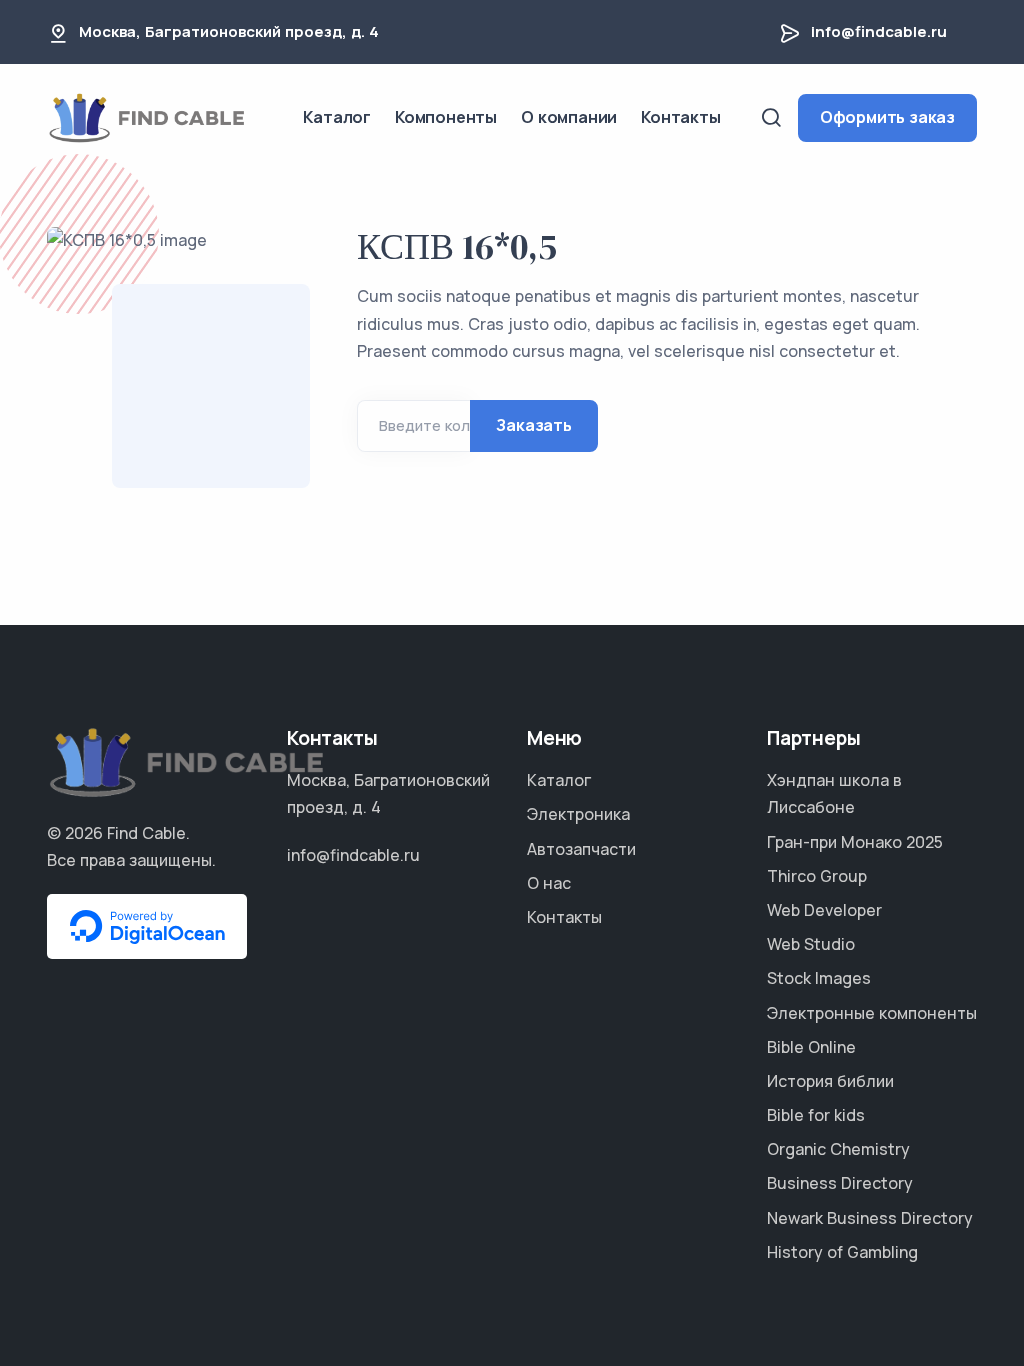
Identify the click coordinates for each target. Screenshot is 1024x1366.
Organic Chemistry (838, 1149)
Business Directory (840, 1183)
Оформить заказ (887, 117)
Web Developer (824, 910)
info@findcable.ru (879, 31)
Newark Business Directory (870, 1218)
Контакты (680, 117)
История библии (830, 1081)
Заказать (533, 425)
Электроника (578, 814)
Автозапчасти (581, 849)
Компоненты (446, 117)
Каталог (337, 117)
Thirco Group (817, 876)
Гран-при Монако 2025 (855, 842)
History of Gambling (842, 1252)
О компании (569, 117)
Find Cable (146, 833)
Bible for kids (816, 1115)
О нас (549, 883)
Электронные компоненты (872, 1013)
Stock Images (819, 978)
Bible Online (811, 1047)
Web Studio (811, 944)
